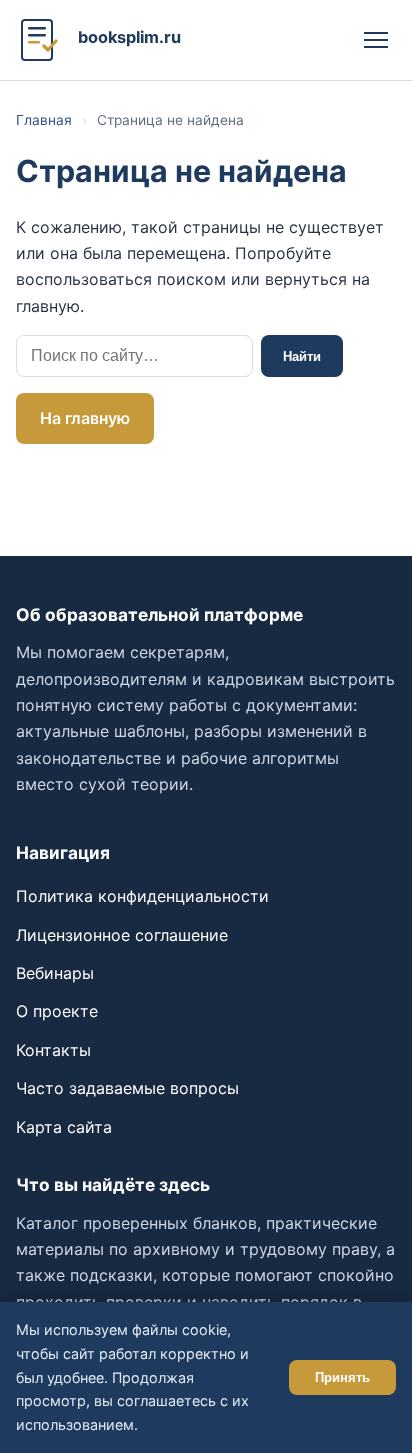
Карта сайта (64, 1127)
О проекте (57, 1011)
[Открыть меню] (376, 40)
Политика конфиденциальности (142, 896)
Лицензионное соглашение (122, 935)
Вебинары (55, 973)
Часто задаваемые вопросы (127, 1088)
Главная (44, 120)
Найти (302, 356)
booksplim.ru (129, 37)
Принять (342, 1377)
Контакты (53, 1050)
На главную (85, 418)
